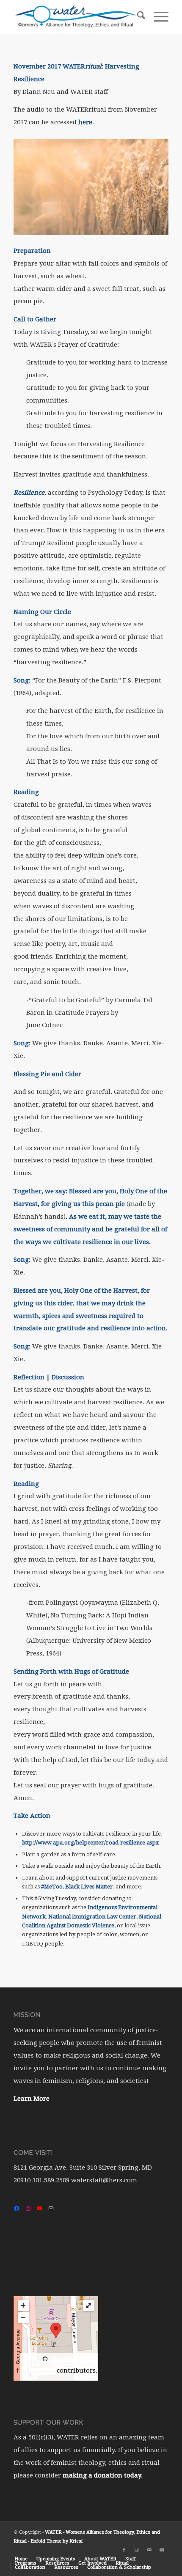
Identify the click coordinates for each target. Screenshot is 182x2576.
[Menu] (157, 17)
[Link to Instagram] (137, 2550)
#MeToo (52, 1887)
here (85, 122)
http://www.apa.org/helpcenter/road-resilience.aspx (91, 1843)
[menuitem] (137, 17)
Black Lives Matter (89, 1887)
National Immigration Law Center (92, 1917)
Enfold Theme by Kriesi (57, 2541)
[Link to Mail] (149, 2550)
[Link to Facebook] (124, 2550)
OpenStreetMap (73, 2359)
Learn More (32, 2099)
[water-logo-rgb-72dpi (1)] (75, 17)
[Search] (137, 17)
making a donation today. (103, 2475)
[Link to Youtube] (162, 2550)
